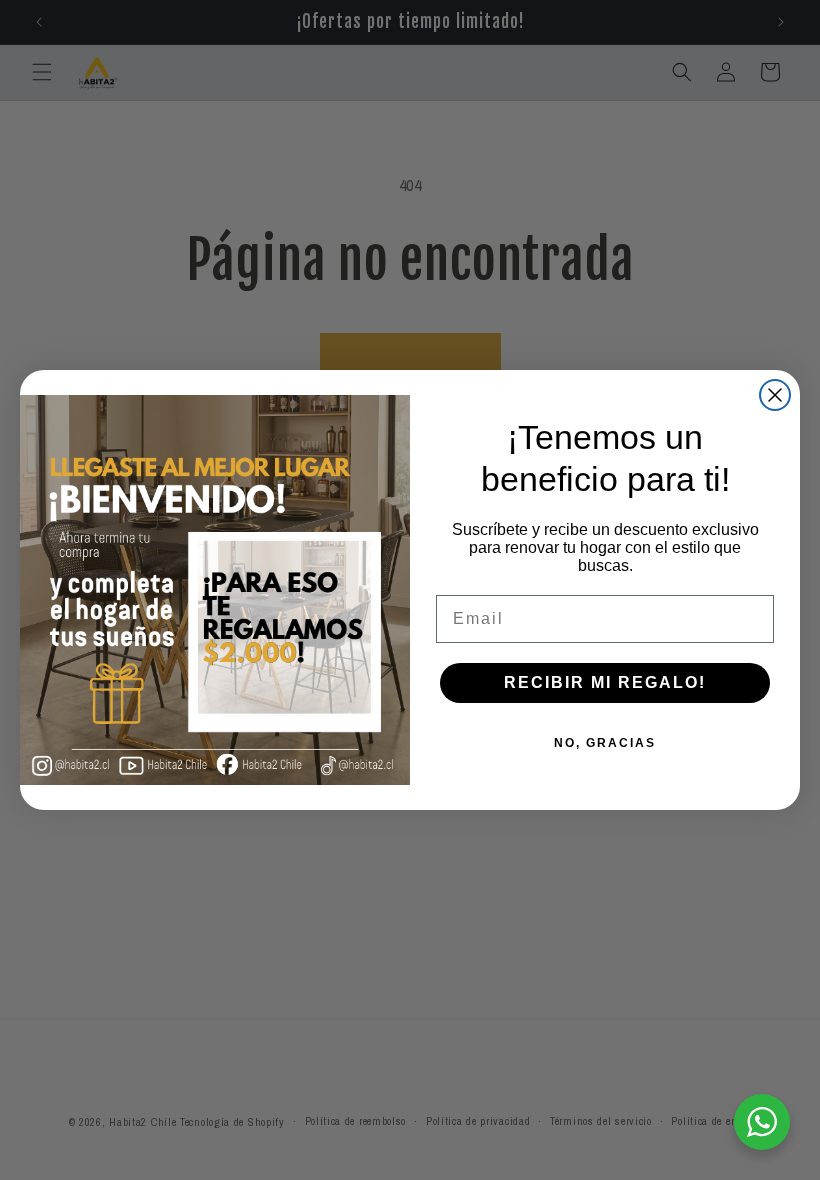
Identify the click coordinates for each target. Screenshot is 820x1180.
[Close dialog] (775, 395)
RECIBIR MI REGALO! (605, 682)
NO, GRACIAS (605, 743)
